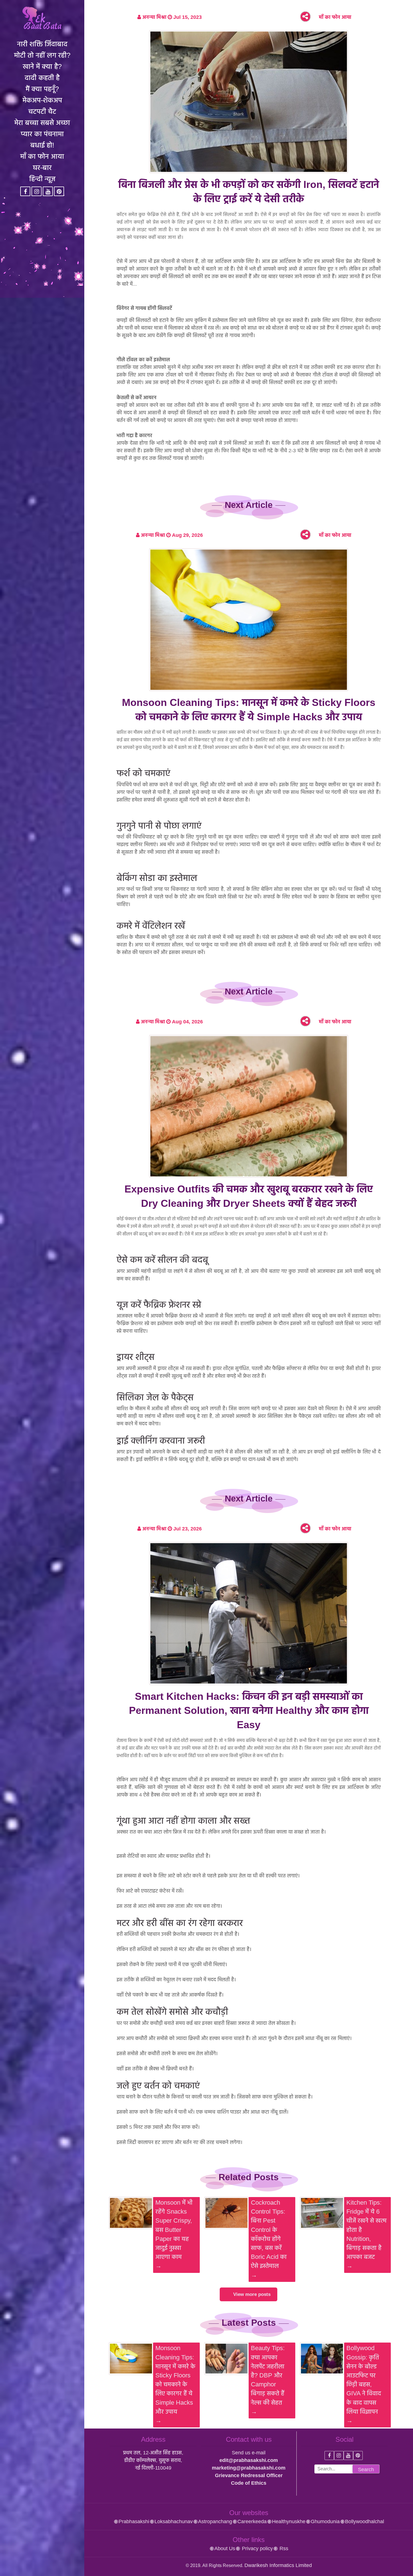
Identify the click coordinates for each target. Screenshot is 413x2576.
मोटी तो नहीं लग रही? (42, 55)
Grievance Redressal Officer (249, 2475)
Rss (283, 2548)
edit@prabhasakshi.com (249, 2460)
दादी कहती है (42, 78)
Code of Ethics (249, 2483)
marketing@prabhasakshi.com (249, 2468)
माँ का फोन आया (42, 156)
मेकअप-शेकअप (42, 100)
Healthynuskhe (289, 2522)
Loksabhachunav (174, 2522)
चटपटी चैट (42, 111)
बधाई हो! (42, 145)
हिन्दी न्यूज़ (42, 179)
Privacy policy (257, 2548)
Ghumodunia (325, 2522)
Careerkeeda (252, 2522)
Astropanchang (215, 2522)
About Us (225, 2548)
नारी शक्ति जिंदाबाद (42, 44)
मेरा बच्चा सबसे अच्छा (42, 122)
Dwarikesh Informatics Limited (278, 2565)
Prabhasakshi (134, 2522)
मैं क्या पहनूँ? (42, 89)
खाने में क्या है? (42, 66)
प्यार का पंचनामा (42, 134)
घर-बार (42, 167)
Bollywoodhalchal (365, 2522)
